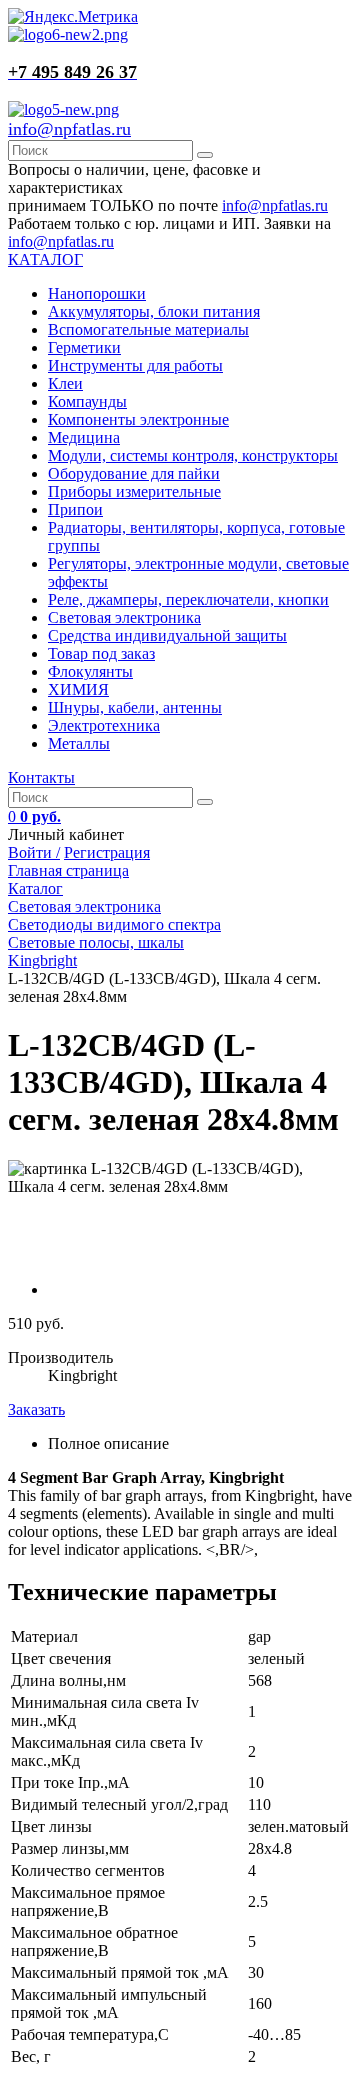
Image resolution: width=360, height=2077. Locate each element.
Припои (75, 509)
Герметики (84, 347)
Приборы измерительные (134, 491)
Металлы (79, 743)
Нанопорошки (97, 293)
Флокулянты (90, 671)
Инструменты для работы (135, 365)
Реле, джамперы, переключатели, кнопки (188, 599)
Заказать (36, 1409)
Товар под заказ (101, 653)
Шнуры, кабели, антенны (135, 707)
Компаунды (87, 401)
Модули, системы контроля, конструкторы (193, 455)
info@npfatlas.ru (69, 129)
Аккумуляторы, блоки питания (154, 311)
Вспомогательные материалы (148, 329)
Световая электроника (124, 617)
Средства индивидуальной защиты (167, 635)
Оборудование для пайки (134, 473)
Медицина (84, 437)
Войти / (34, 852)
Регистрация (107, 852)
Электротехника (104, 725)
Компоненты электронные (138, 419)
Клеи (65, 383)
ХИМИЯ (78, 689)
